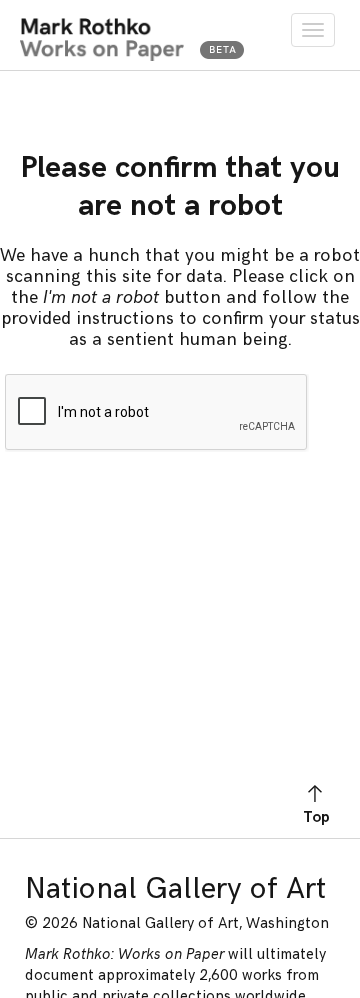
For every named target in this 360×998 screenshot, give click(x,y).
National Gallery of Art (175, 889)
